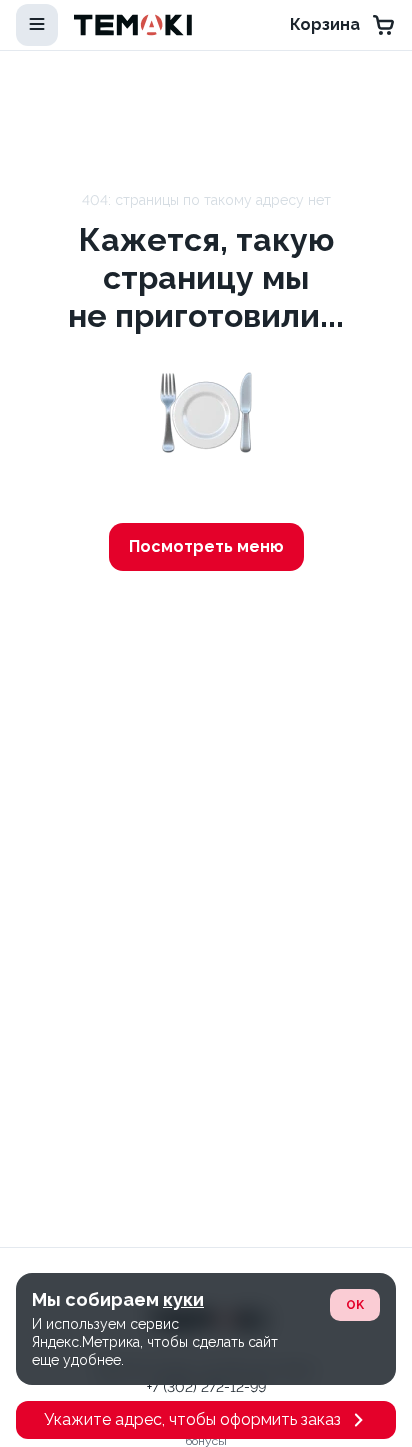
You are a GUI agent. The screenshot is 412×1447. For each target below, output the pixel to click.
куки (183, 1299)
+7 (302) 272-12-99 (206, 1387)
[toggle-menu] (37, 25)
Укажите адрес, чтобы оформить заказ (192, 1419)
